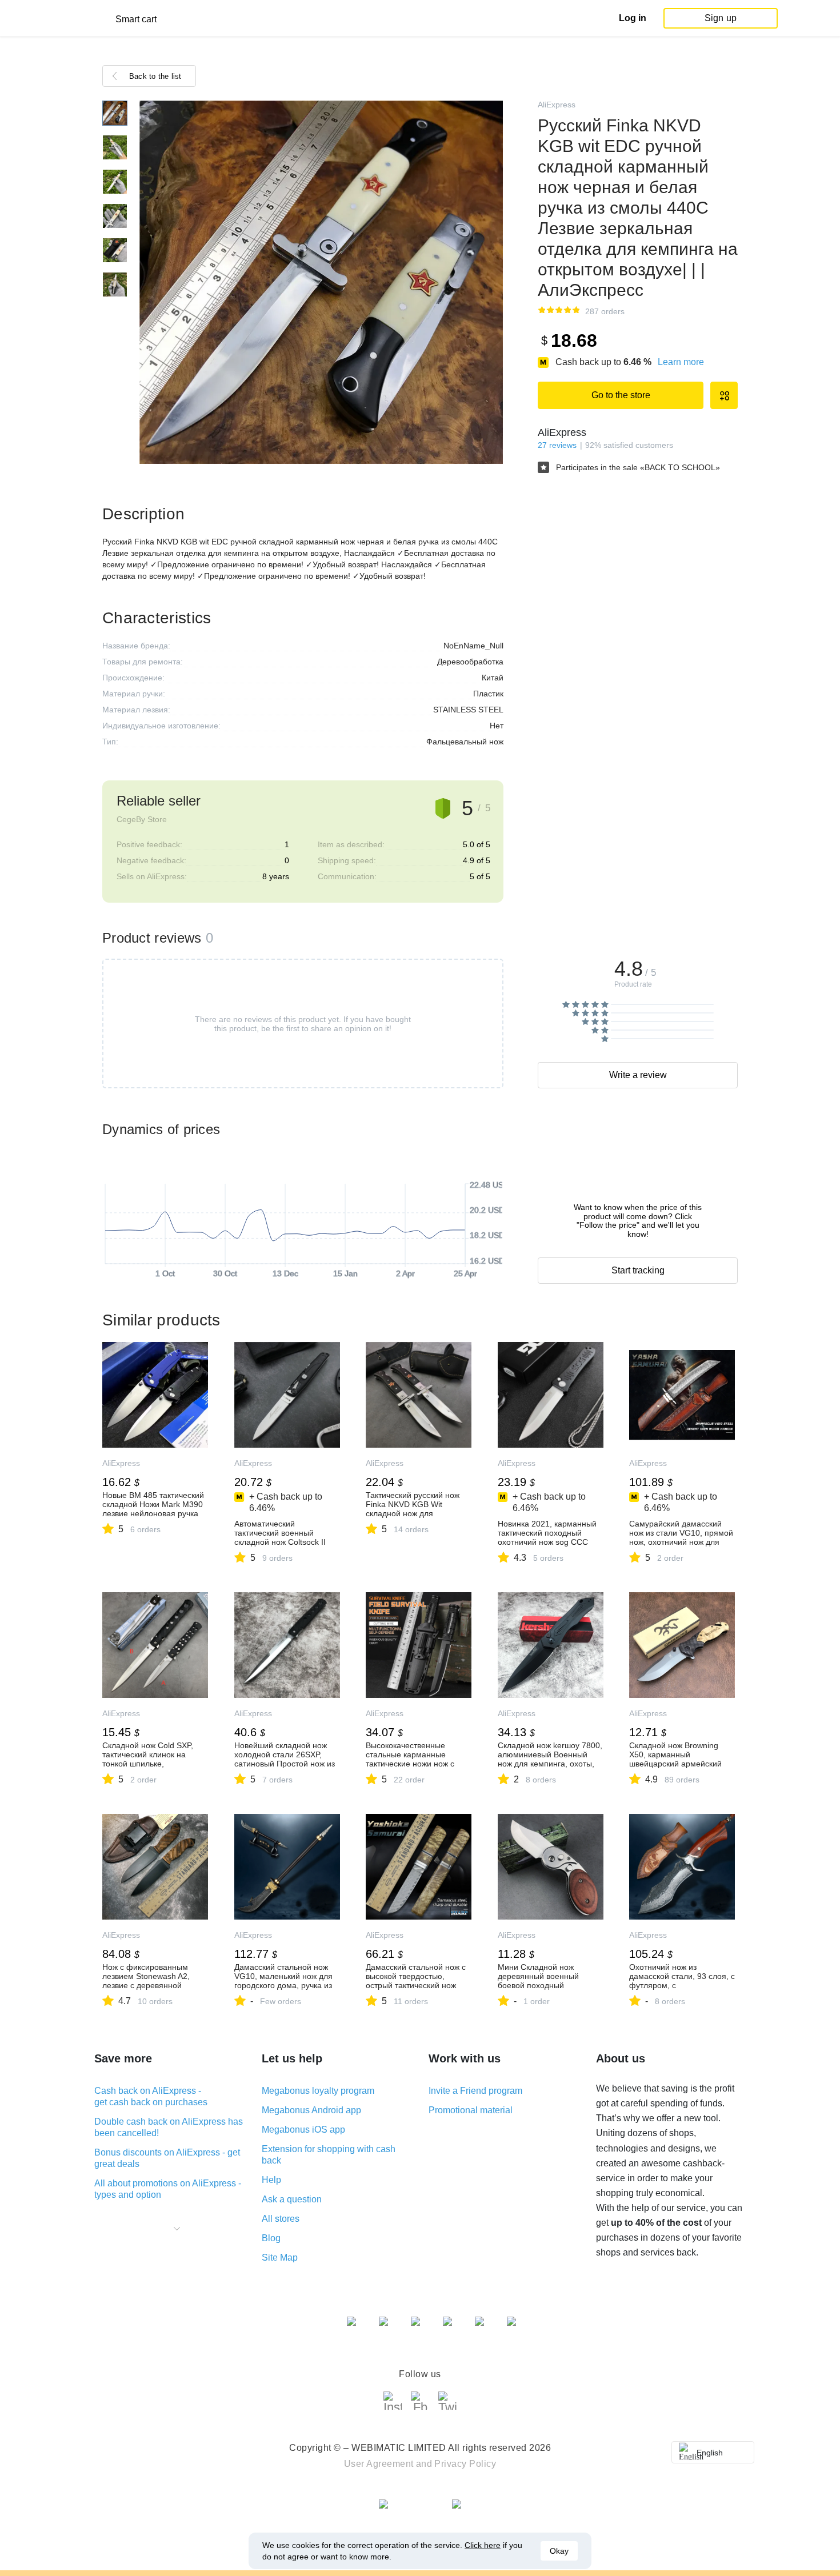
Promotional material (471, 2110)
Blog (271, 2238)
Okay (559, 2551)
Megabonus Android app (311, 2110)
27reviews (557, 445)
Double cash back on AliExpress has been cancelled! (169, 2127)
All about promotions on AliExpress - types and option (168, 2189)
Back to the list (155, 76)
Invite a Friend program (475, 2091)
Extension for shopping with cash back (329, 2155)
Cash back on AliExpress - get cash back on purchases (151, 2096)
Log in (633, 18)
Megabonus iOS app (303, 2130)
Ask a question (292, 2199)
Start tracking (638, 1270)
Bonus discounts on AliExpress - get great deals (167, 2158)
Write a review (638, 1075)
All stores (281, 2219)
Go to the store (621, 395)
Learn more (681, 362)
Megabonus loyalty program (318, 2091)
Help (271, 2180)
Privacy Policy (465, 2464)
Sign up (721, 18)
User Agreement (379, 2464)
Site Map (280, 2257)
